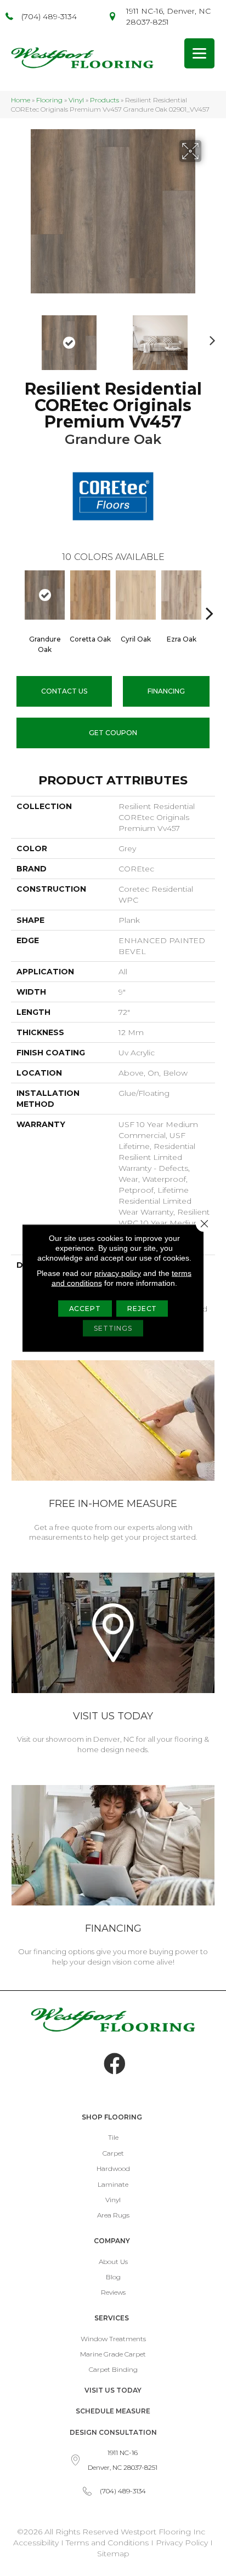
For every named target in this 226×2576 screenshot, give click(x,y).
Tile (113, 2137)
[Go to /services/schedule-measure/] (113, 1453)
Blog (113, 2277)
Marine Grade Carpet (113, 2354)
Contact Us (64, 691)
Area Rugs (113, 2215)
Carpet (113, 2153)
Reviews (113, 2292)
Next (210, 337)
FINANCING (166, 691)
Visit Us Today (113, 2390)
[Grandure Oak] (45, 595)
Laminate (113, 2184)
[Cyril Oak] (136, 595)
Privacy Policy (183, 2543)
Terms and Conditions (107, 2543)
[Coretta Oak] (90, 595)
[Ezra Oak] (181, 595)
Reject (142, 1309)
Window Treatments (113, 2339)
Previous (16, 337)
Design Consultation (113, 2432)
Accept (85, 1309)
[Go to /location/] (113, 1665)
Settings (113, 1328)
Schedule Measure (113, 2411)
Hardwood (113, 2168)
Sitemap (113, 2554)
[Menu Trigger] (199, 53)
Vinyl (76, 100)
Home (21, 100)
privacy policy (118, 1273)
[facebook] (115, 2064)
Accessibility (36, 2543)
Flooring (49, 100)
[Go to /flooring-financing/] (113, 1878)
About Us (113, 2262)
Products (104, 100)
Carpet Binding (113, 2369)
